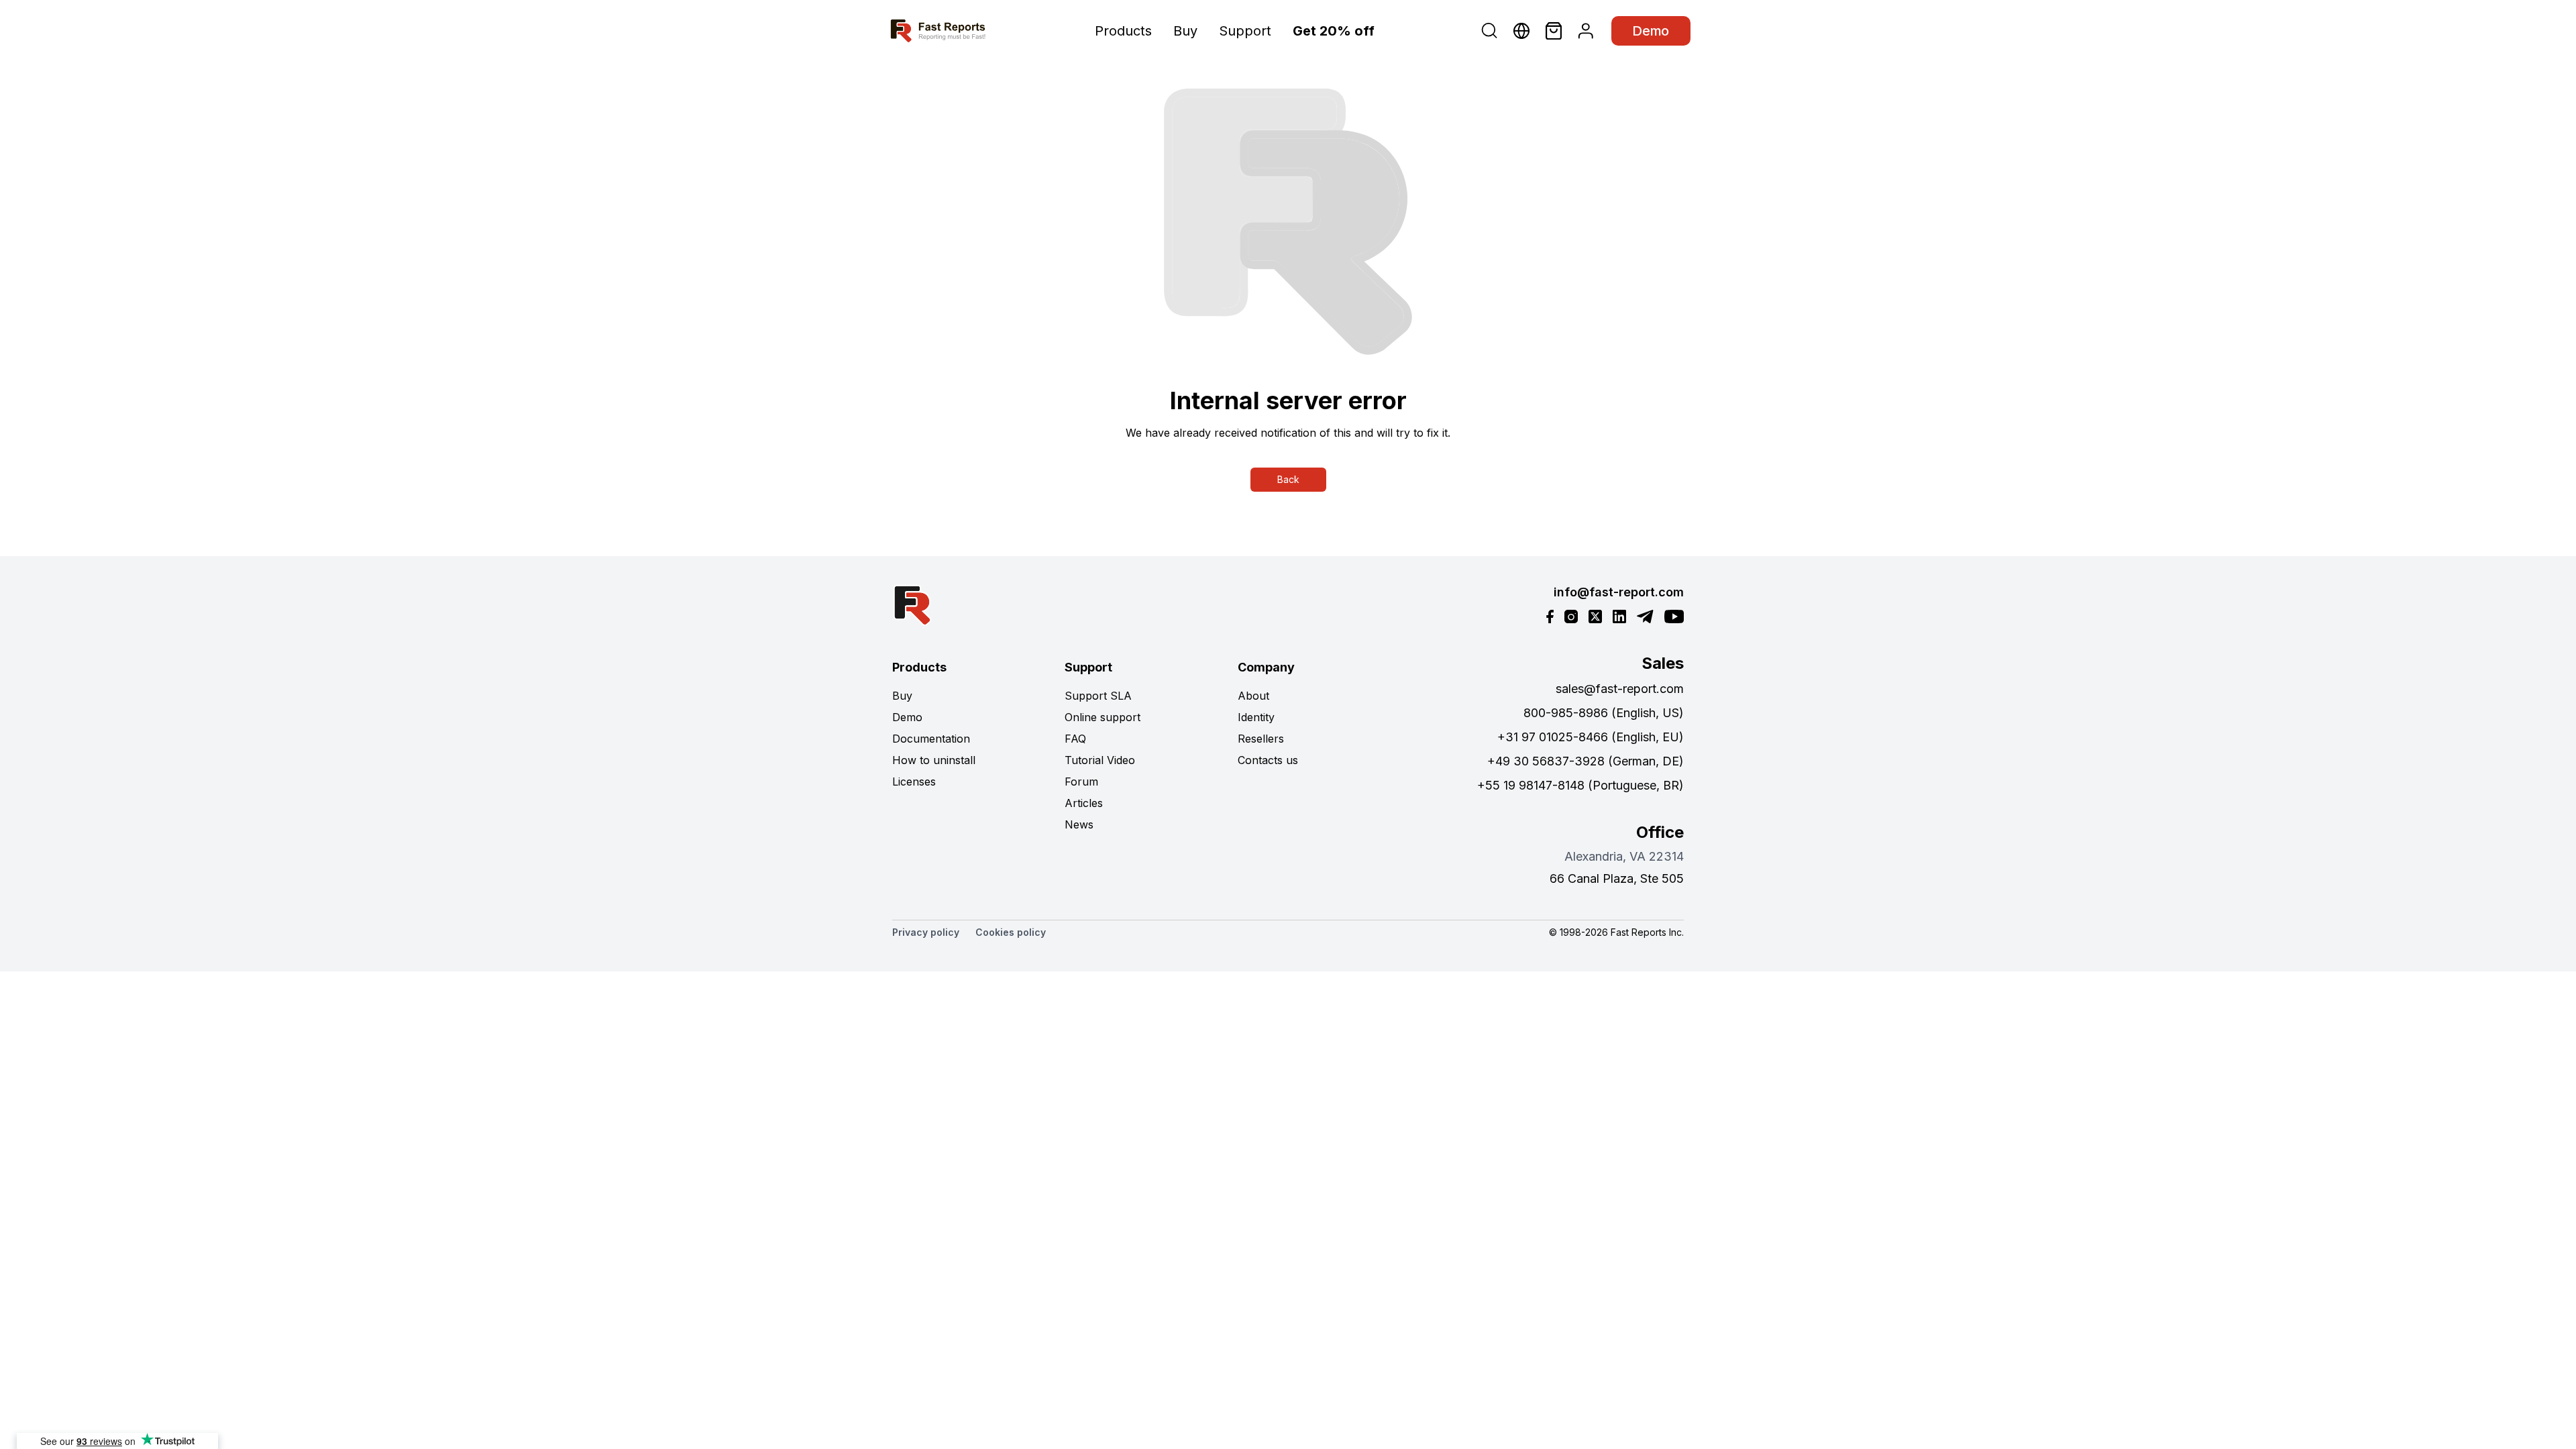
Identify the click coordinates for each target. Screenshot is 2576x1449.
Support (1245, 31)
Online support (1103, 717)
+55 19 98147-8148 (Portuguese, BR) (1580, 785)
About (1253, 696)
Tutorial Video (1100, 760)
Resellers (1261, 739)
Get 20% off (1334, 31)
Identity (1256, 717)
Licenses (914, 782)
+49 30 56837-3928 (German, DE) (1586, 761)
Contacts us (1268, 760)
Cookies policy (1011, 932)
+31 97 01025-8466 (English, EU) (1591, 737)
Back (1288, 479)
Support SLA (1098, 696)
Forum (1081, 782)
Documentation (931, 739)
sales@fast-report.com (1620, 689)
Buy (1185, 31)
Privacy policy (926, 932)
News (1079, 824)
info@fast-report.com (1619, 592)
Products (1123, 31)
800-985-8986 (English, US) (1604, 713)
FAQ (1075, 739)
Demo (1651, 31)
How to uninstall (934, 760)
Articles (1084, 803)
